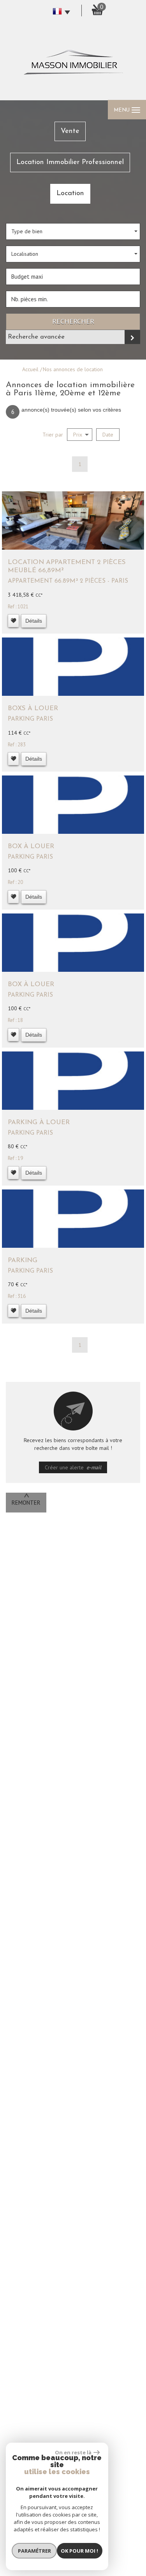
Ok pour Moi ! (79, 2551)
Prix (78, 435)
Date (108, 435)
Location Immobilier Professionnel (70, 162)
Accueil (30, 369)
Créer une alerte (73, 1467)
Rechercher (73, 321)
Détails (34, 621)
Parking (23, 1260)
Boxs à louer (33, 708)
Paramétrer (34, 2551)
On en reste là (73, 2452)
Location (70, 193)
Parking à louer (39, 1122)
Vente (70, 131)
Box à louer (31, 846)
